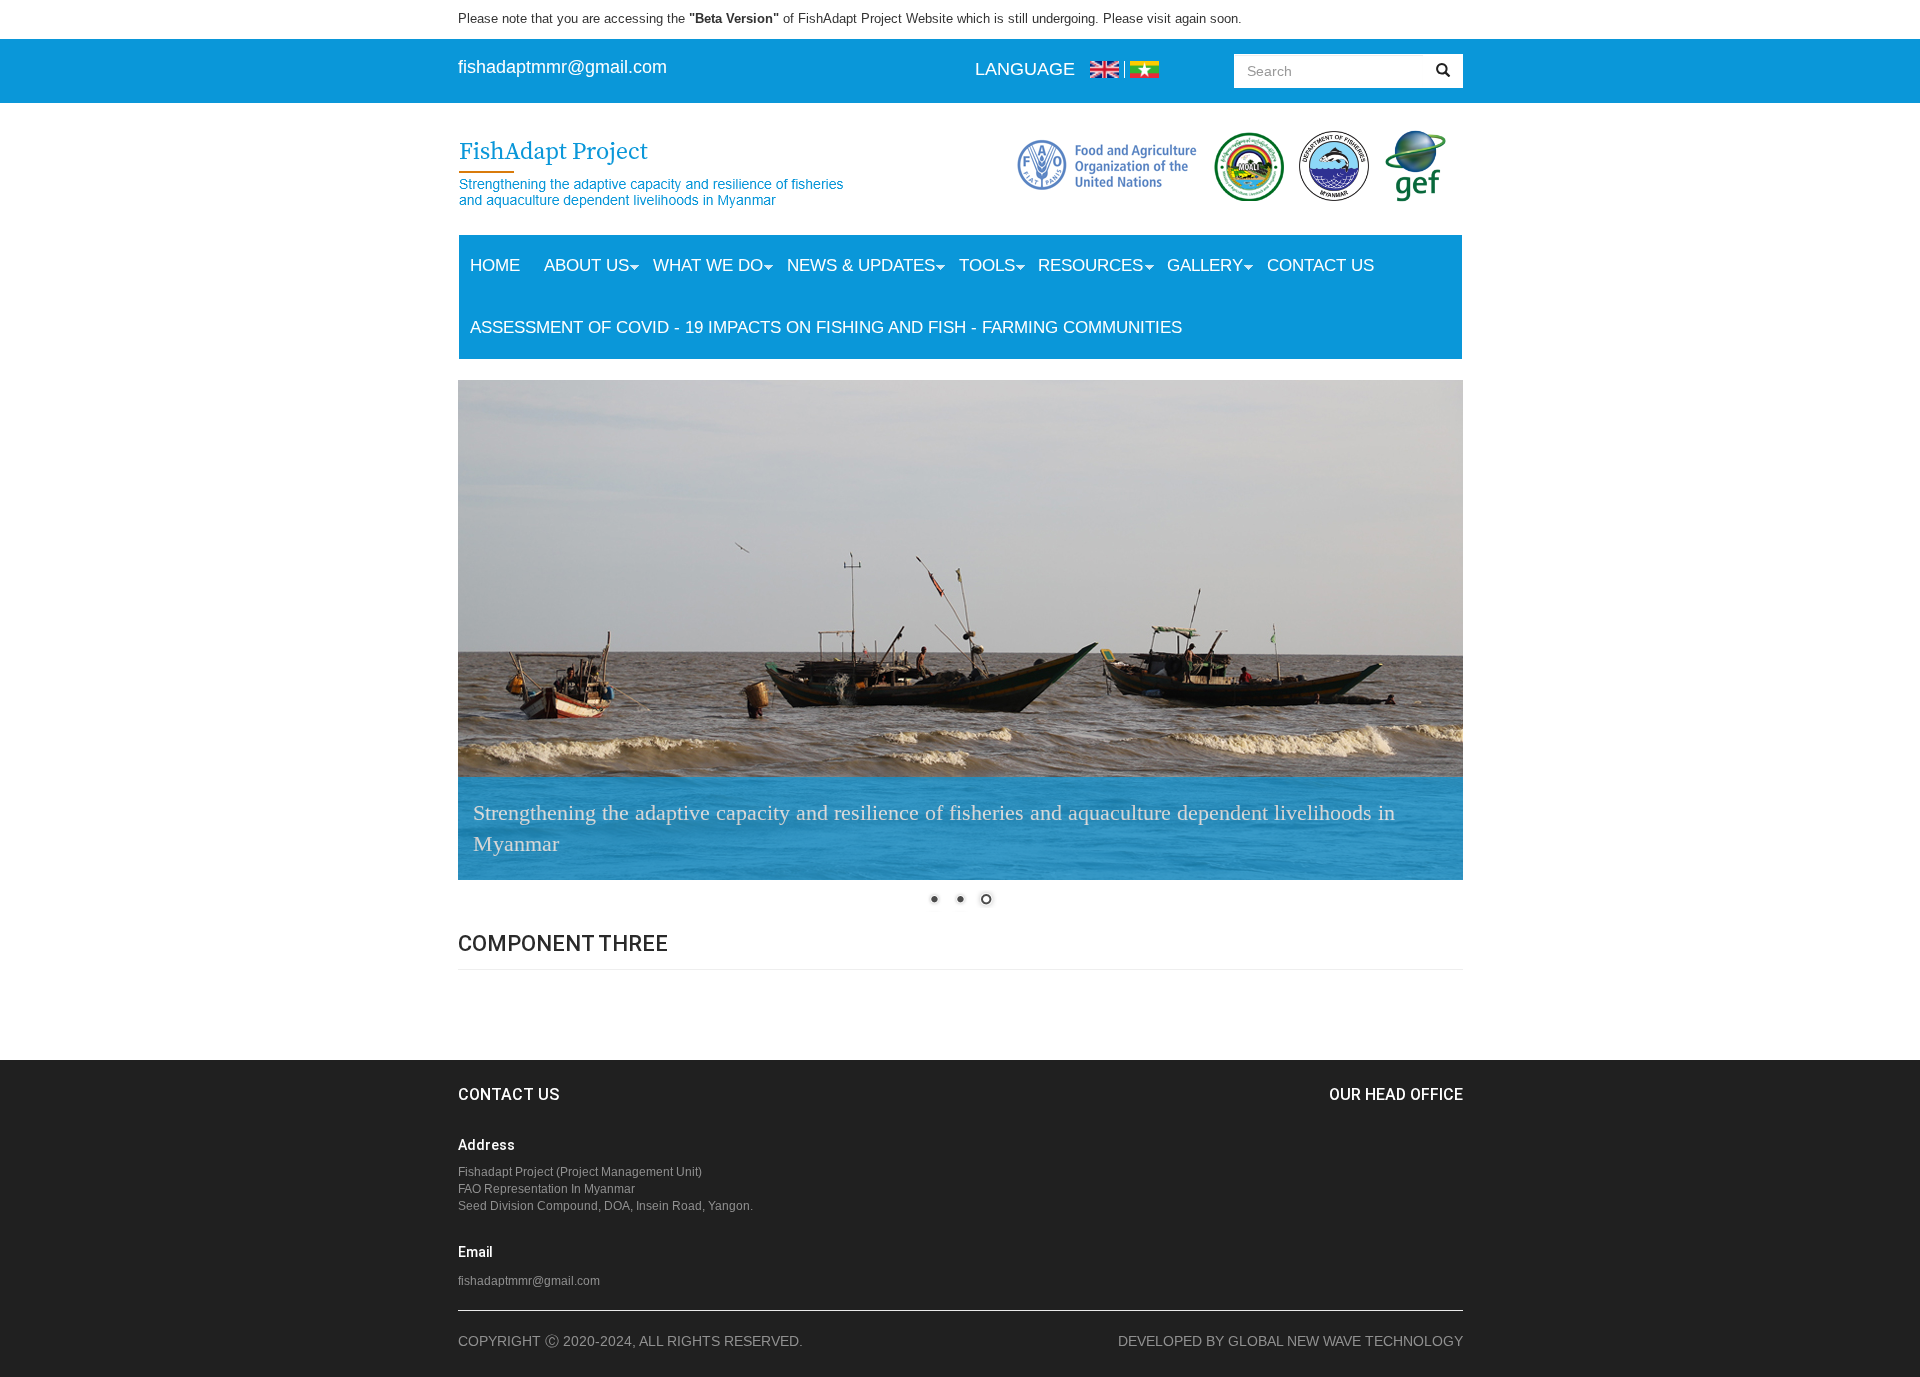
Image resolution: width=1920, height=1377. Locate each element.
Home (495, 265)
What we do (702, 268)
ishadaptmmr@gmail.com (565, 67)
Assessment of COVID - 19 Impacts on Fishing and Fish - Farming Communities (826, 327)
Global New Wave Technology (1345, 1341)
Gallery (1199, 268)
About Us (580, 268)
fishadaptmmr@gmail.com (529, 1281)
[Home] (671, 176)
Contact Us (1320, 265)
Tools (981, 268)
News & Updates (855, 268)
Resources (1084, 268)
